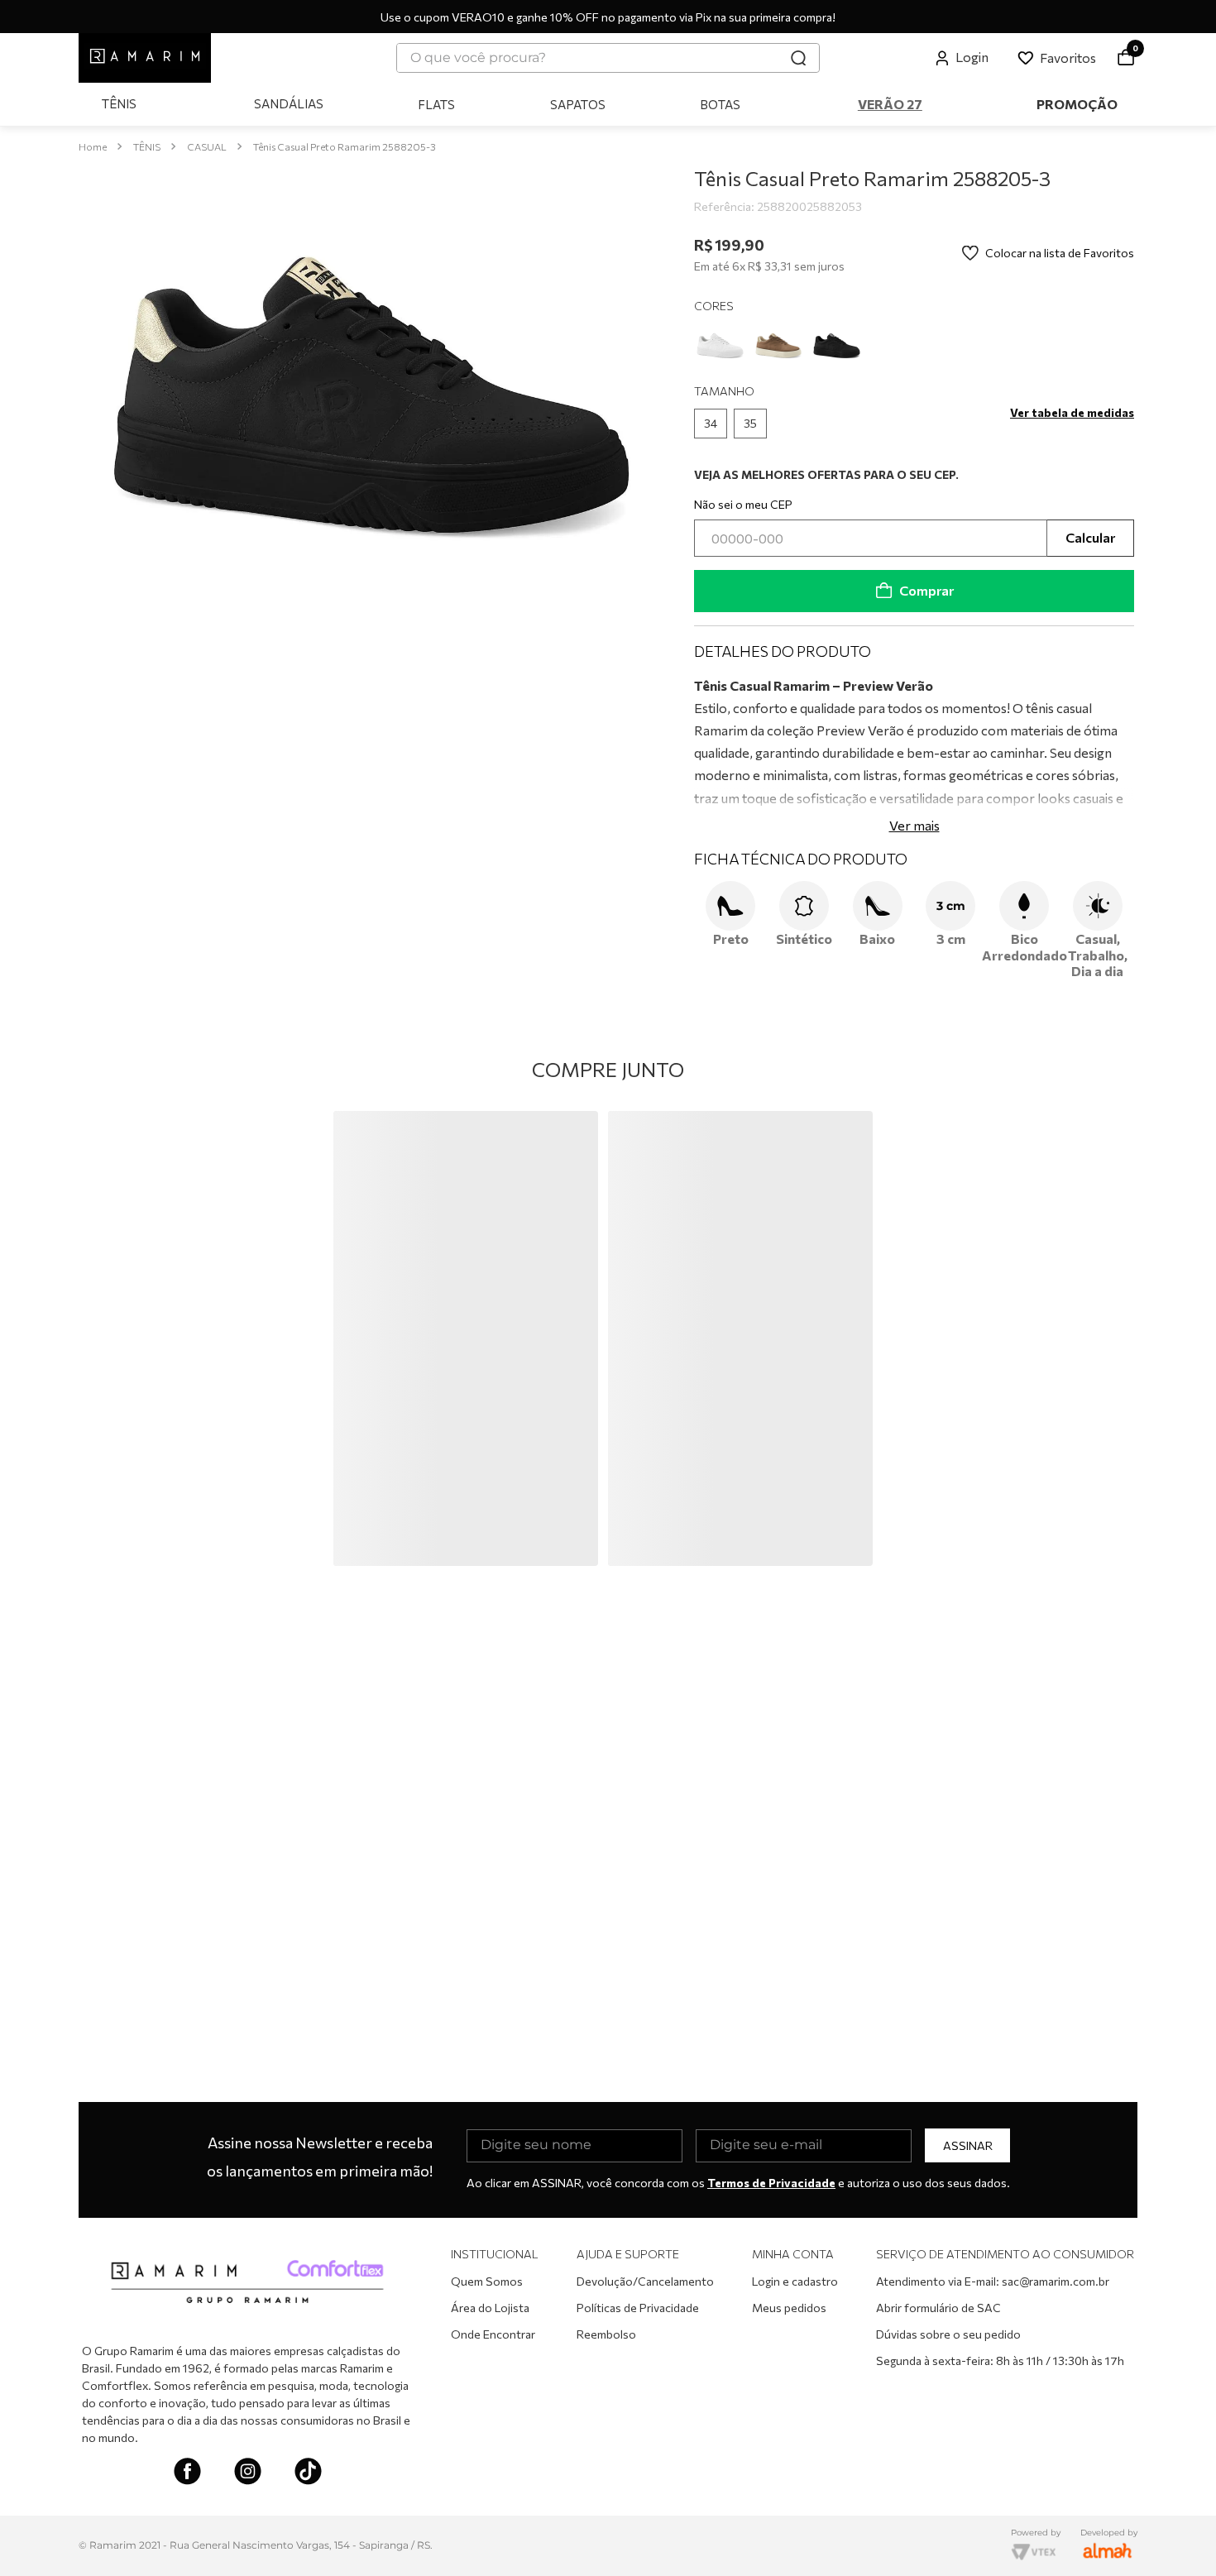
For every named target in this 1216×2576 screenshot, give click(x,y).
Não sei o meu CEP (743, 504)
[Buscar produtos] (798, 58)
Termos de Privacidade (771, 2183)
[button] (711, 424)
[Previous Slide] (98, 1196)
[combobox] (608, 58)
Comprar (926, 590)
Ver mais (914, 824)
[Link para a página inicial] (93, 147)
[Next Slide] (1118, 1196)
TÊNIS (147, 146)
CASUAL (207, 146)
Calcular (1090, 537)
